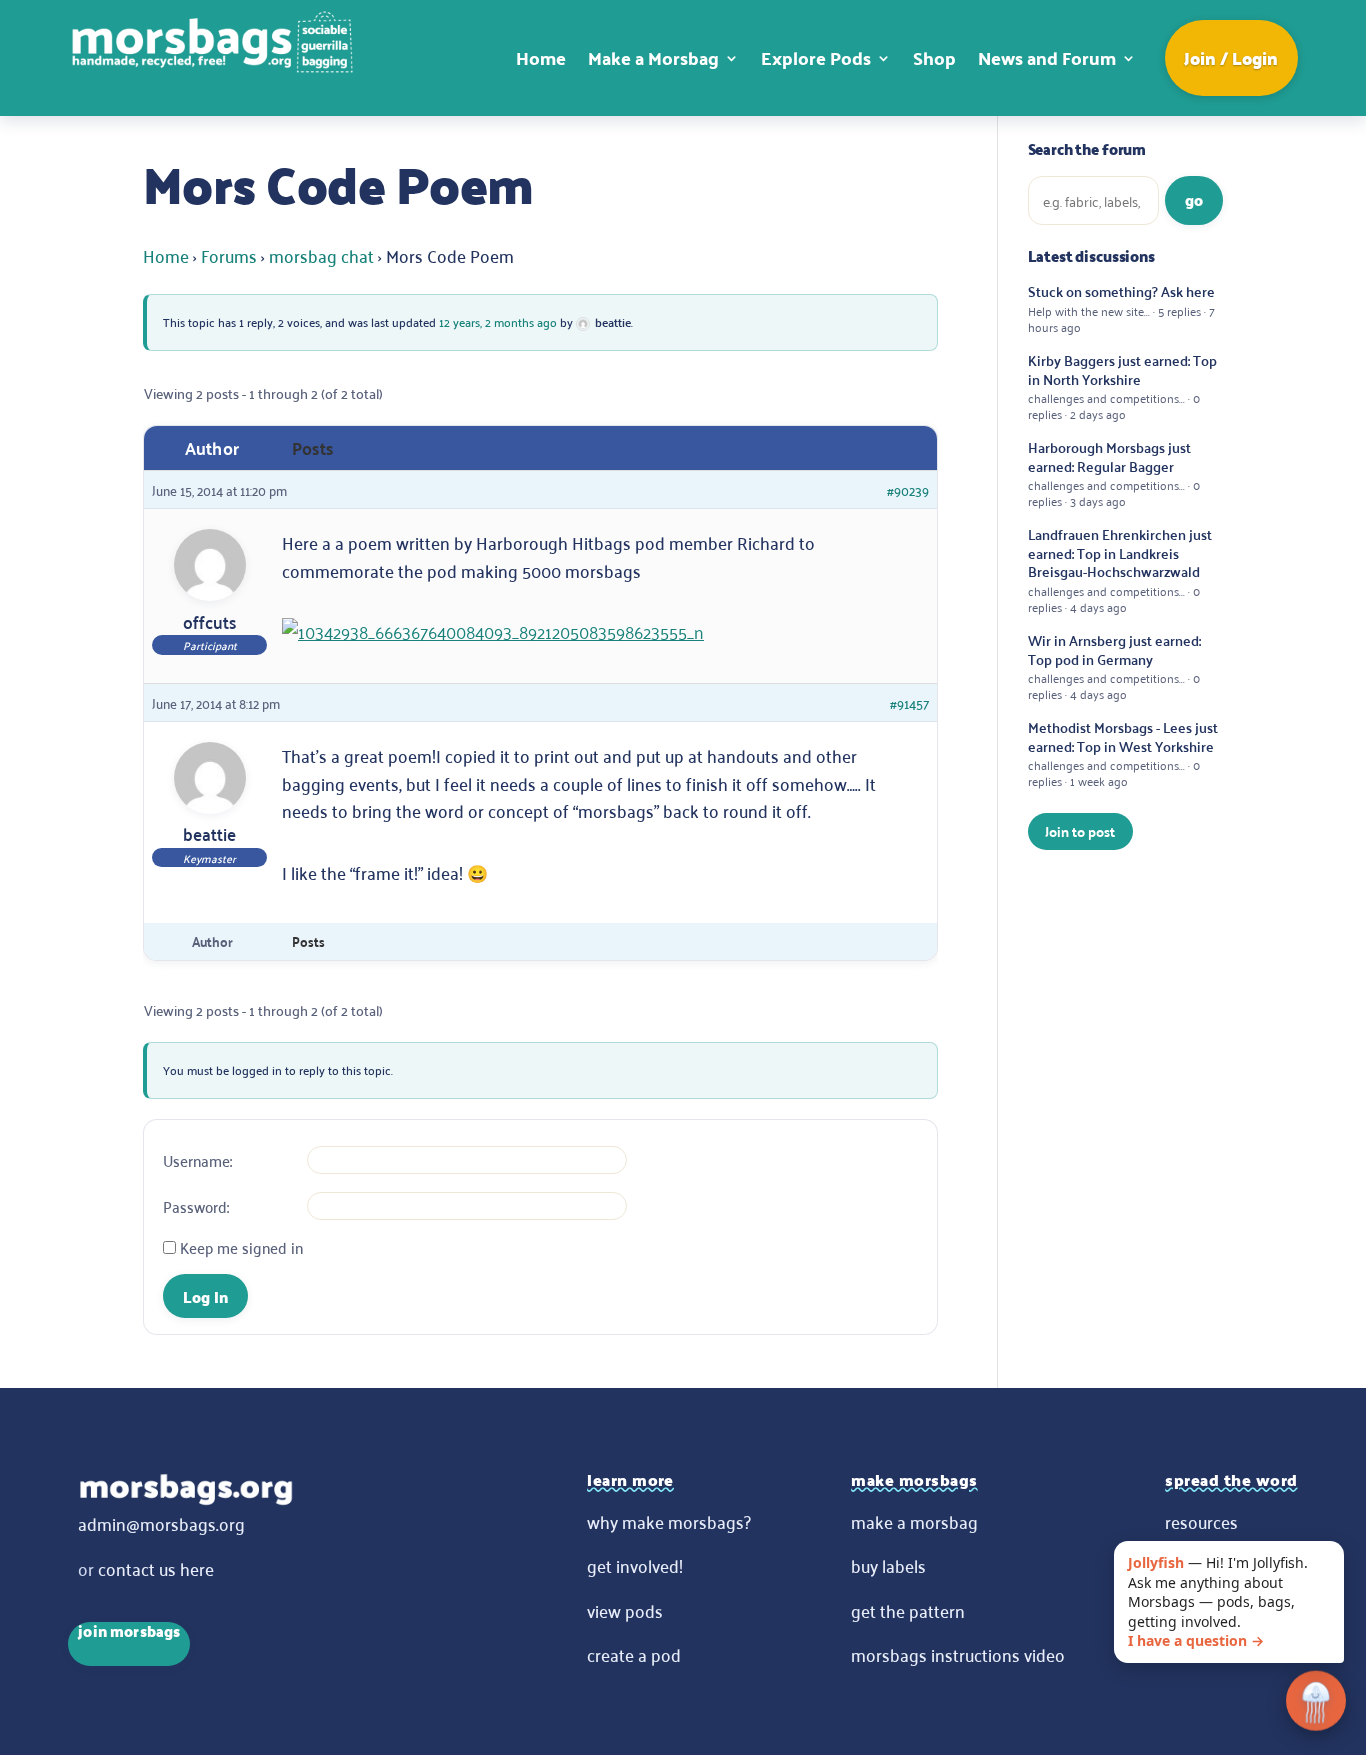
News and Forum (1047, 57)
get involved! (635, 1565)
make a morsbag (914, 1521)
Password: (196, 1206)
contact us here (156, 1568)
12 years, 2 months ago (498, 321)
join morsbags (129, 1633)
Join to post (1080, 831)
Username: (197, 1160)
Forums (229, 255)
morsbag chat (321, 255)
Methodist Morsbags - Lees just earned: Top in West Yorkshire (1123, 753)
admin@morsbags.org (161, 1523)
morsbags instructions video (958, 1654)
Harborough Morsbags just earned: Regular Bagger (1114, 473)
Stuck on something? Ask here (1121, 308)
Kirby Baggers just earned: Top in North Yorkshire (1122, 386)
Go (1194, 199)
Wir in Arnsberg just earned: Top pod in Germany (1114, 666)
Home (541, 57)
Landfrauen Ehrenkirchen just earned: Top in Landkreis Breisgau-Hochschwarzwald (1120, 569)
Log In (205, 1296)
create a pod (634, 1654)
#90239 (908, 489)
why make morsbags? (669, 1521)
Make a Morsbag (653, 57)
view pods (625, 1610)
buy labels (888, 1565)
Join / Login (1231, 57)
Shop (934, 57)
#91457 (909, 702)
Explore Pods (816, 57)
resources (1201, 1521)
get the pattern (908, 1610)
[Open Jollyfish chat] (1316, 1703)
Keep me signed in (241, 1247)
